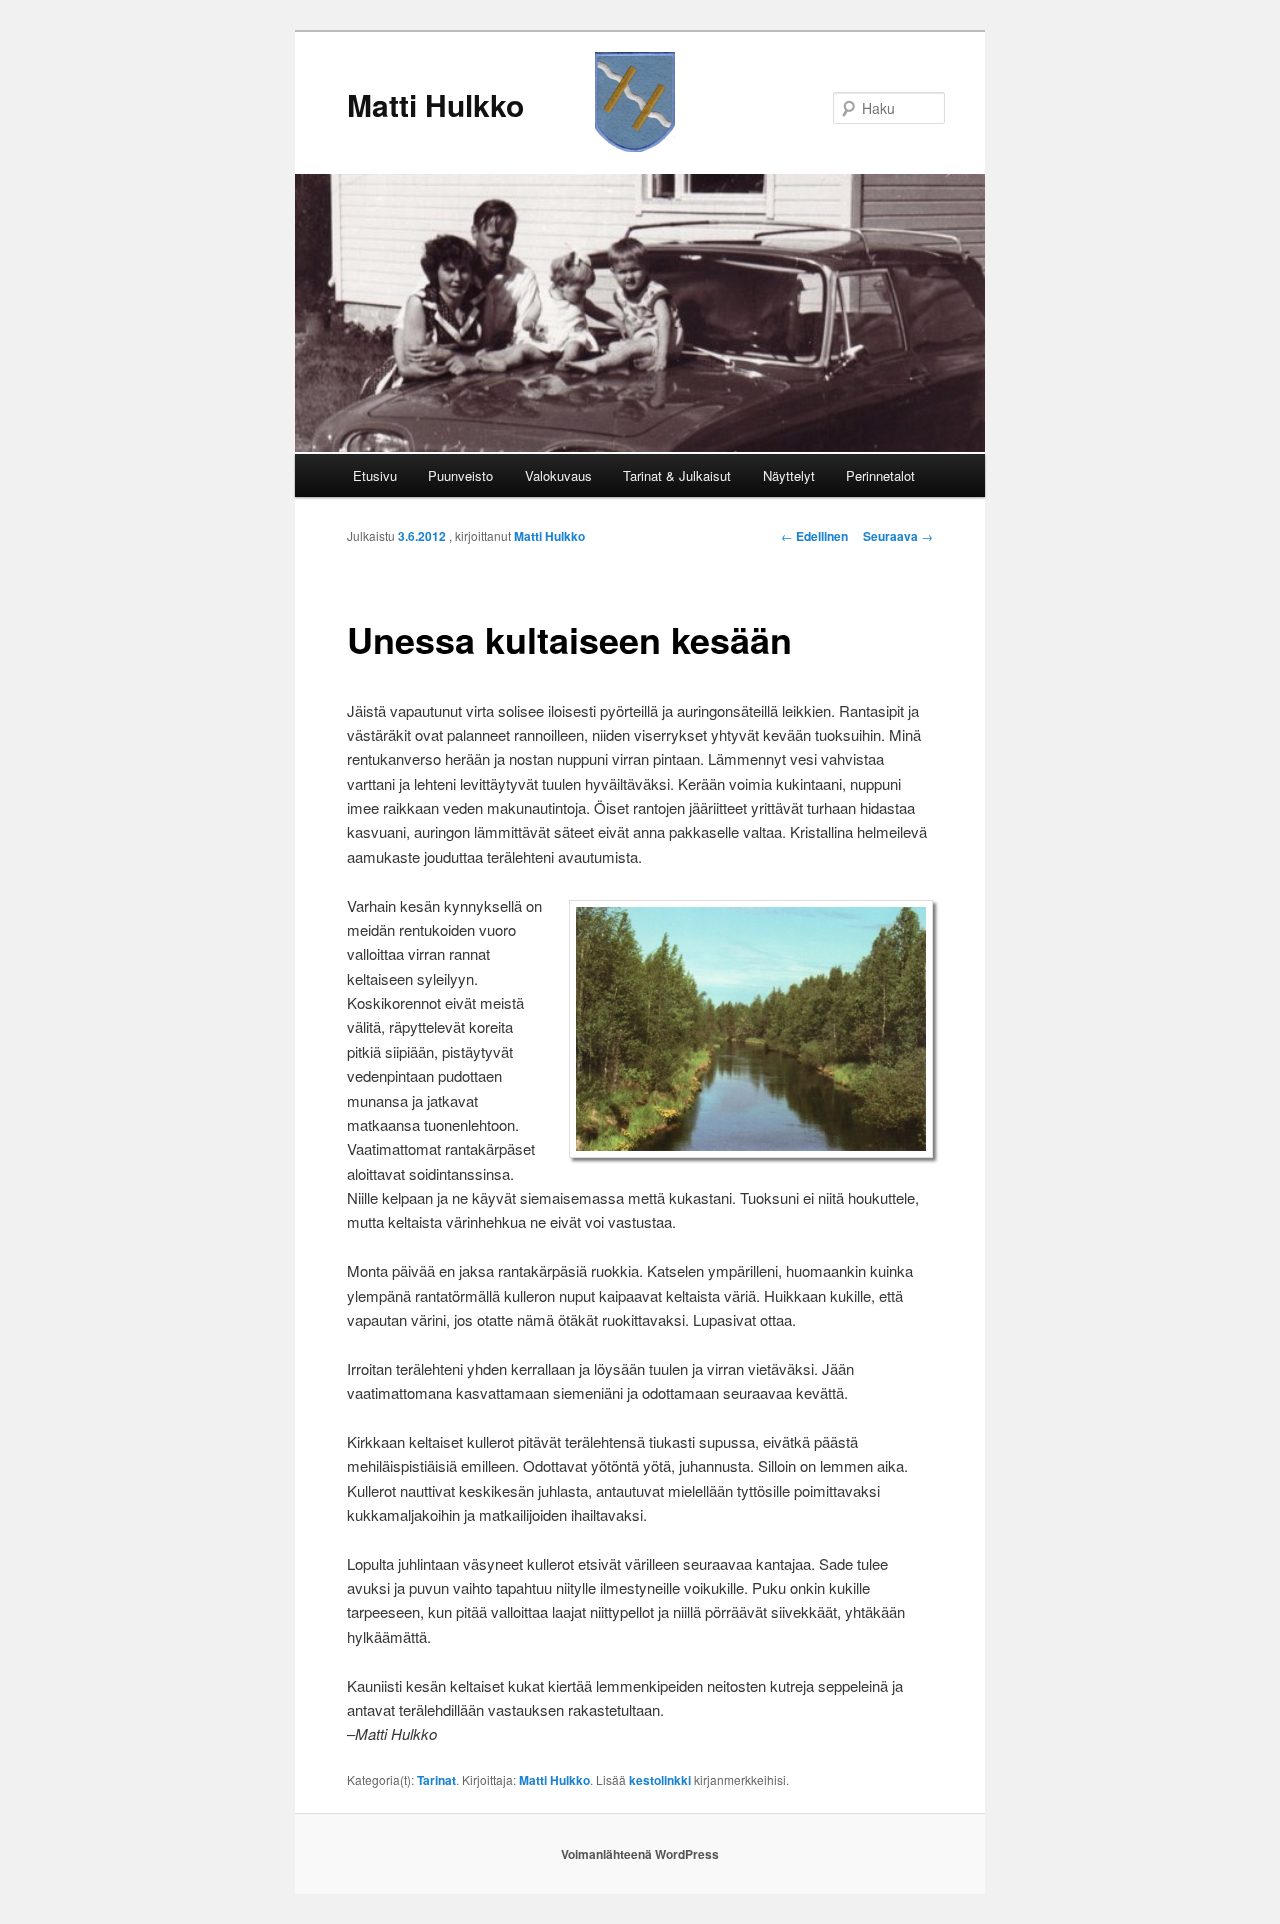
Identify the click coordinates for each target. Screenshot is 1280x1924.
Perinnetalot (880, 475)
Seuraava (898, 536)
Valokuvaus (558, 475)
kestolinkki (660, 1780)
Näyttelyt (789, 475)
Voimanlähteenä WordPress (640, 1854)
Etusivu (375, 475)
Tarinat (436, 1780)
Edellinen (814, 536)
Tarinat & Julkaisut (677, 475)
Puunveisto (460, 475)
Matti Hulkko (435, 104)
